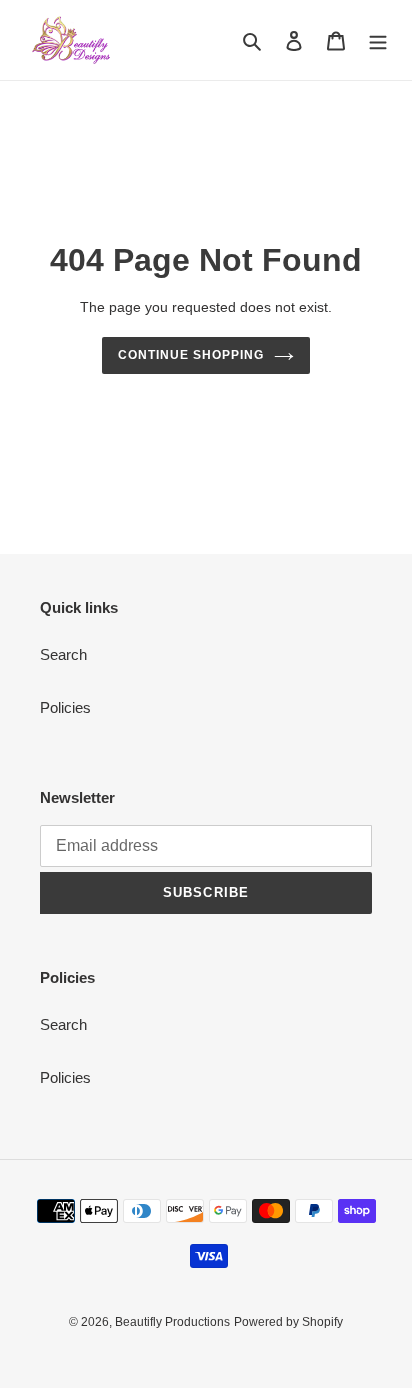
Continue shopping (191, 355)
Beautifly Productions (172, 1322)
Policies (65, 707)
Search (63, 654)
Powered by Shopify (288, 1322)
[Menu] (378, 40)
